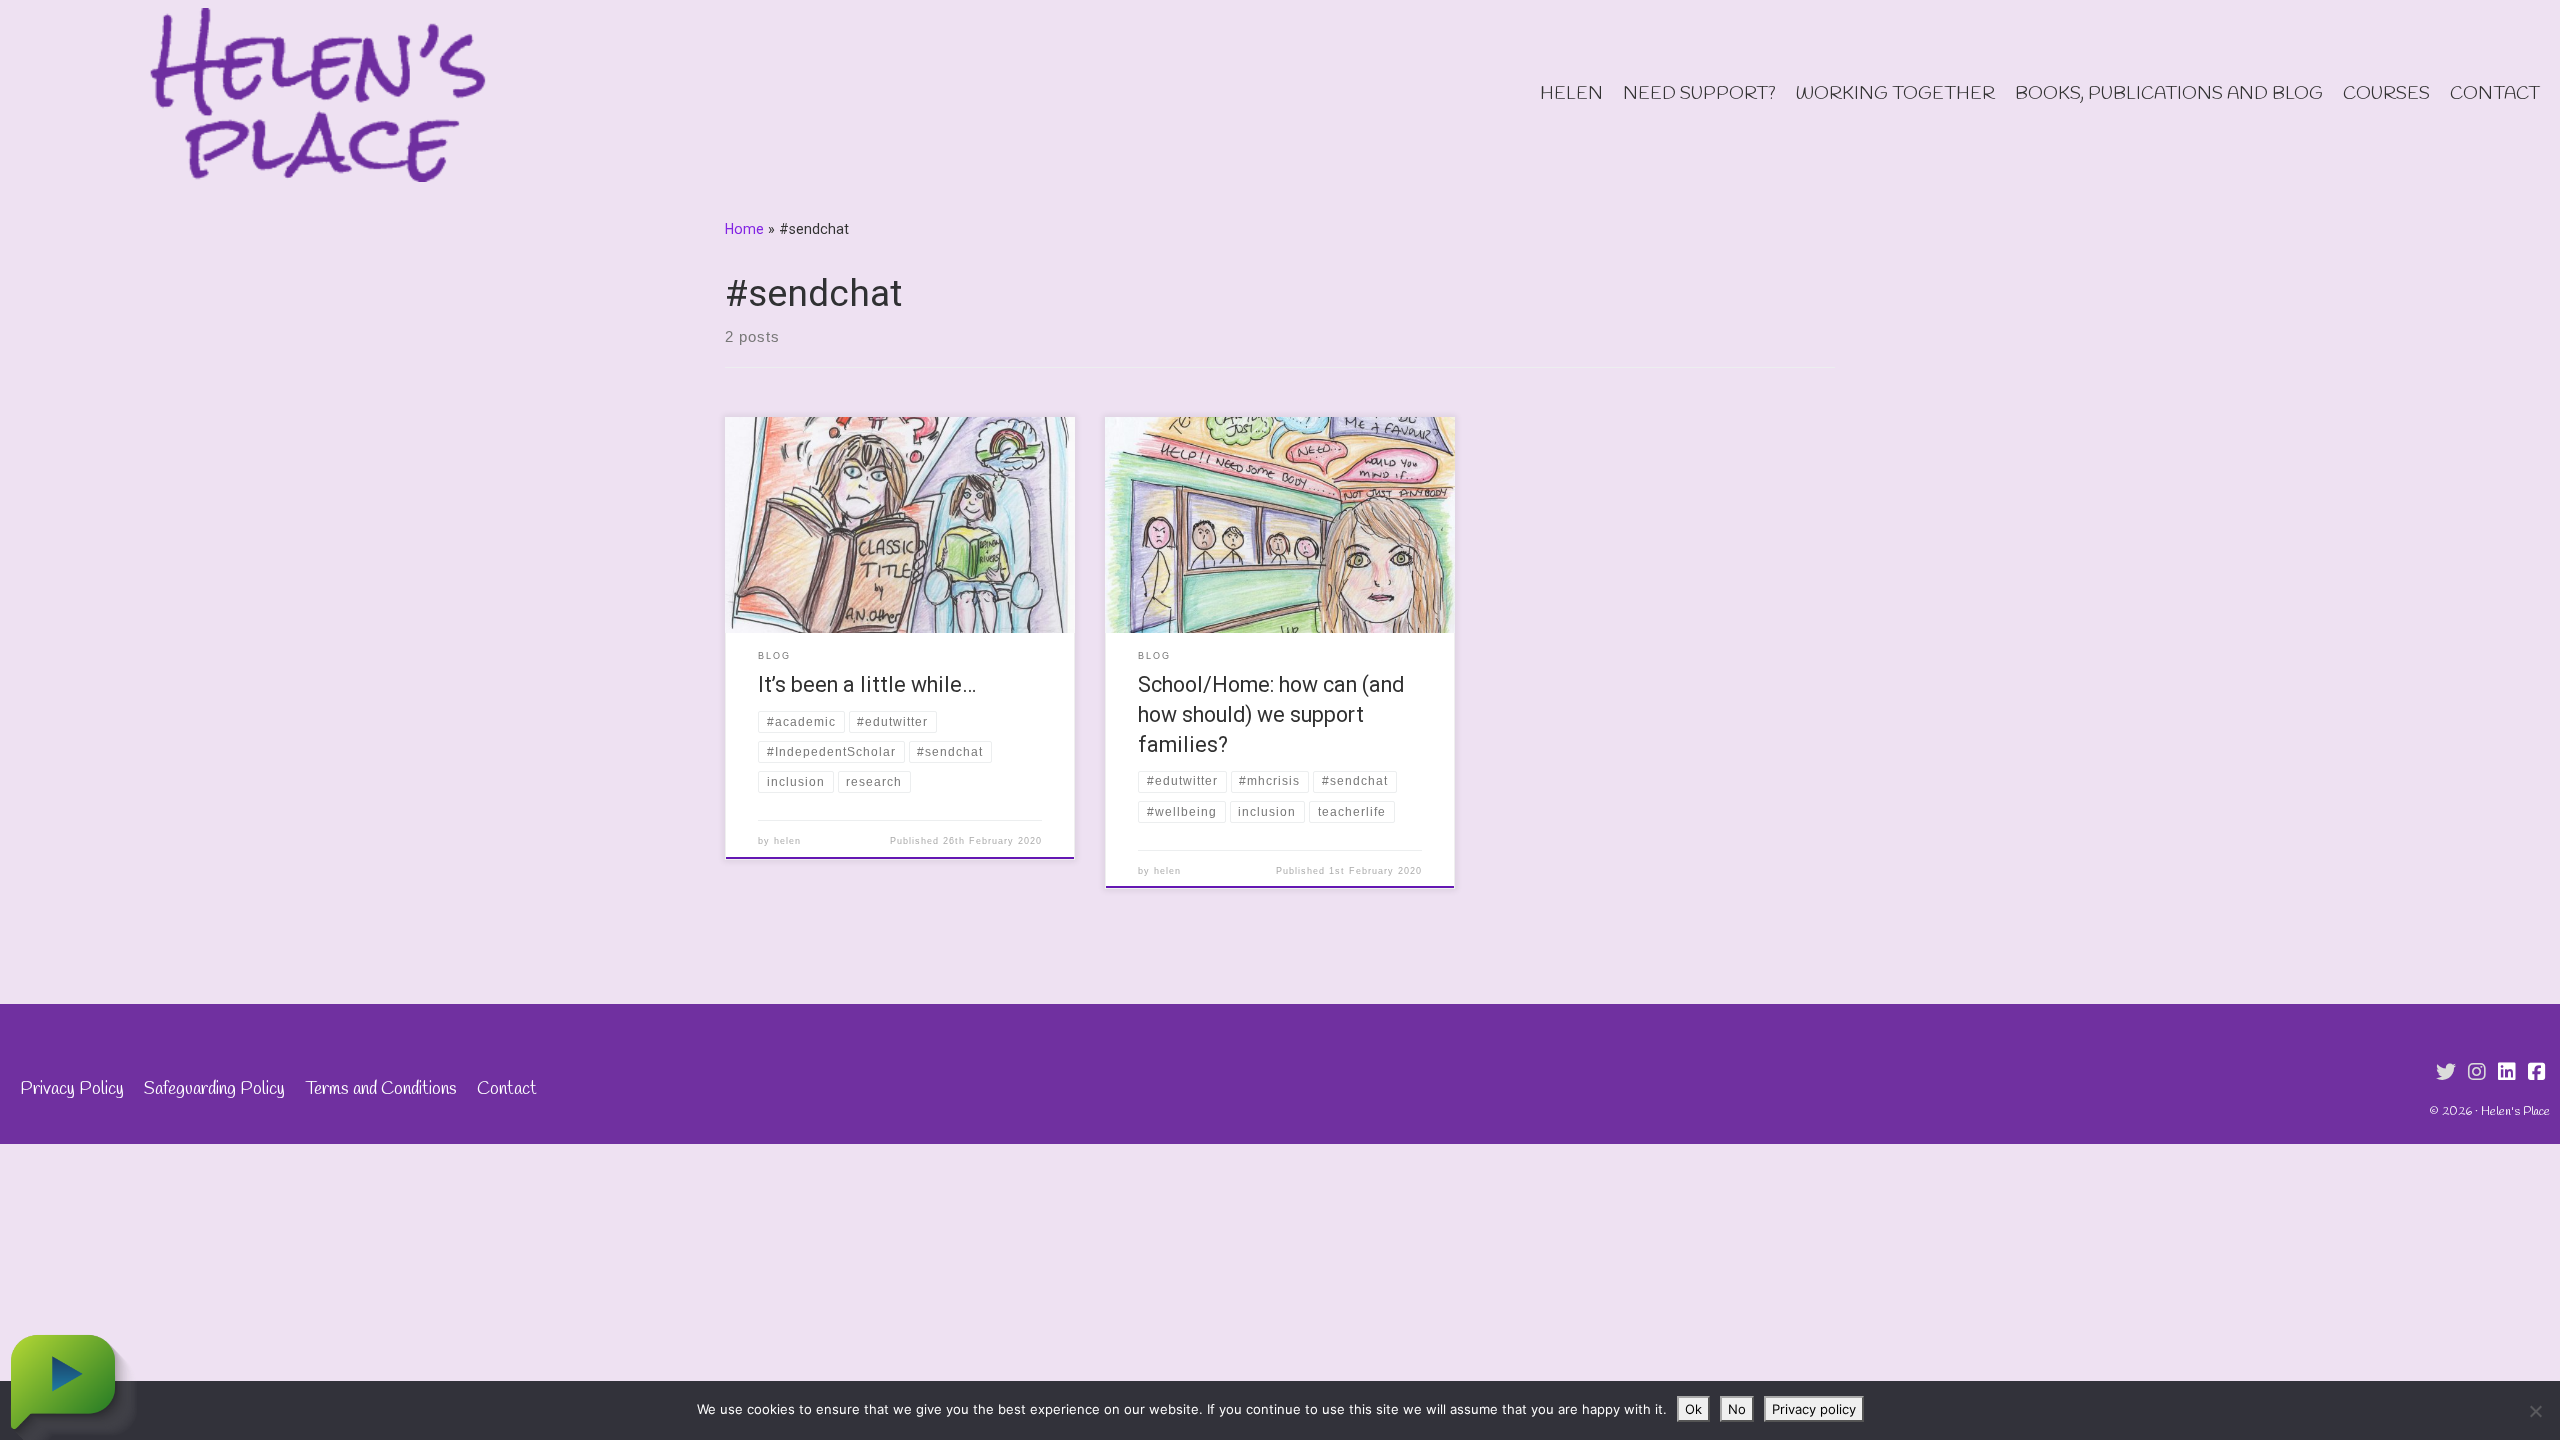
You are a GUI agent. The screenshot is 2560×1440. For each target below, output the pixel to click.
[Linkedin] (2507, 1073)
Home (744, 229)
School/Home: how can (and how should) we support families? (1271, 714)
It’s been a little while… (867, 684)
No (1737, 1409)
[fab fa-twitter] (2446, 1073)
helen (787, 841)
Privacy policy (1814, 1409)
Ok (1693, 1409)
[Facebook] (2537, 1073)
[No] (2535, 1411)
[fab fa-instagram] (2477, 1073)
